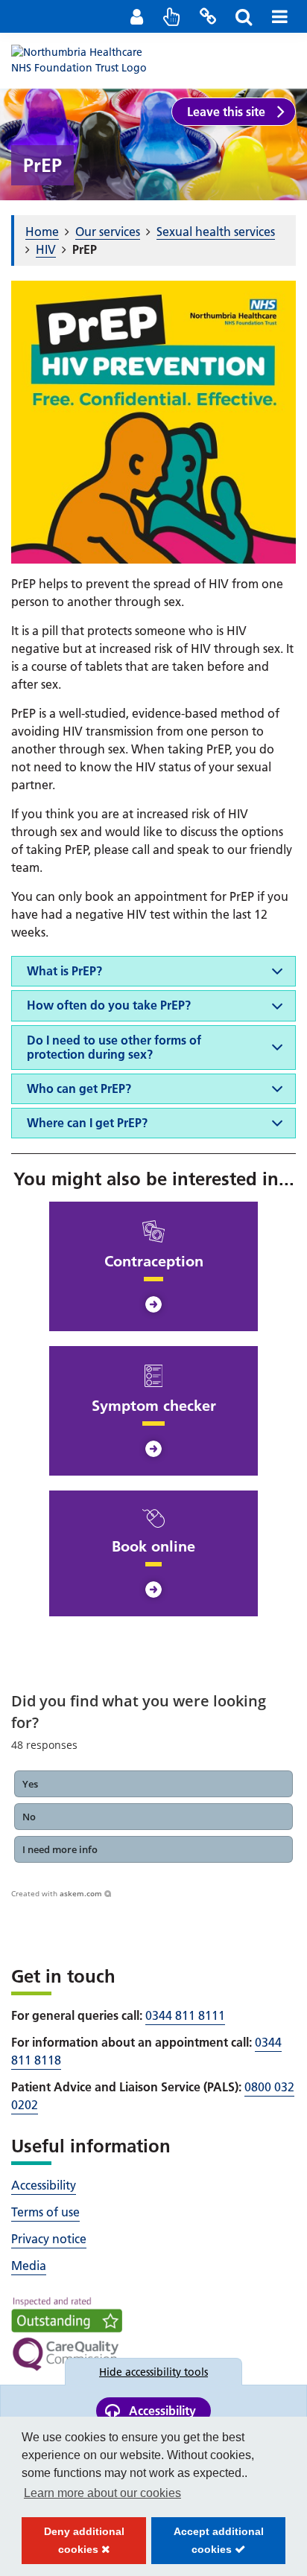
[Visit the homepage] (86, 60)
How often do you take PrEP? (109, 1005)
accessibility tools (153, 2372)
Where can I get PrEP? (87, 1123)
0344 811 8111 (185, 2015)
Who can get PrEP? (79, 1088)
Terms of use (45, 2212)
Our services (108, 232)
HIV (46, 249)
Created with (57, 1893)
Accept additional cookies (207, 2545)
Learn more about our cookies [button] (102, 2493)
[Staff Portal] (136, 16)
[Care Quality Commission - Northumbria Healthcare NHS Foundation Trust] (67, 2334)
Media (29, 2266)
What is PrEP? (64, 971)
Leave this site (226, 112)
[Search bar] (244, 16)
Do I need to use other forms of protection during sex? (114, 1047)
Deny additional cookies (73, 2545)
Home (42, 232)
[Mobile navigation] (279, 16)
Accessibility (44, 2185)
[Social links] (208, 16)
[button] (153, 1784)
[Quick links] (172, 16)
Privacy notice (49, 2239)
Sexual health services (216, 232)
